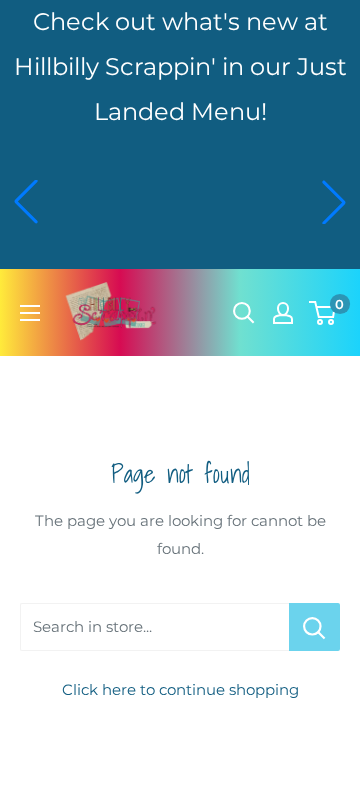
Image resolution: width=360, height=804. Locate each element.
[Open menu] (30, 313)
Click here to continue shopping (180, 689)
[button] (26, 202)
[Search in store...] (314, 627)
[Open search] (244, 313)
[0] (323, 313)
